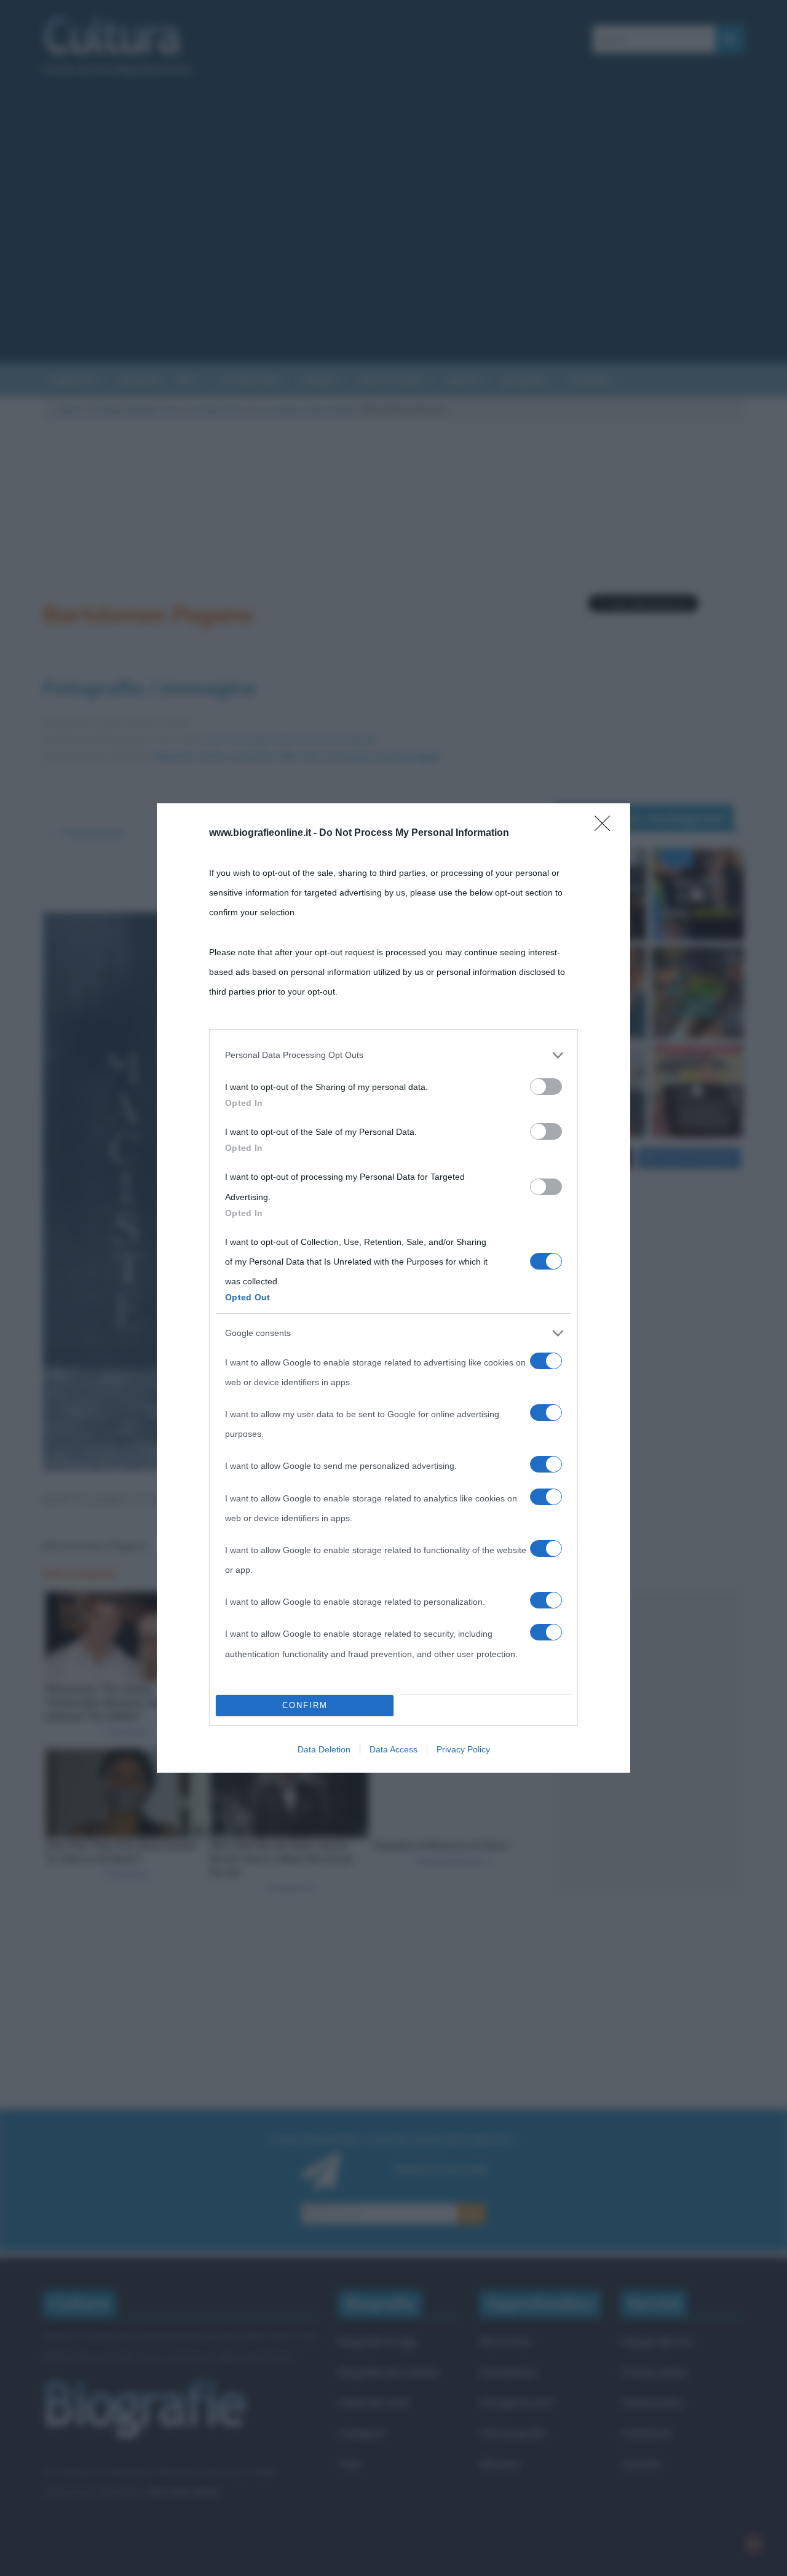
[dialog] (393, 1288)
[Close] (606, 827)
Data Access (393, 1749)
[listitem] (393, 1055)
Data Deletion (324, 1749)
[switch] (546, 1087)
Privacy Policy (463, 1749)
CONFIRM (305, 1705)
